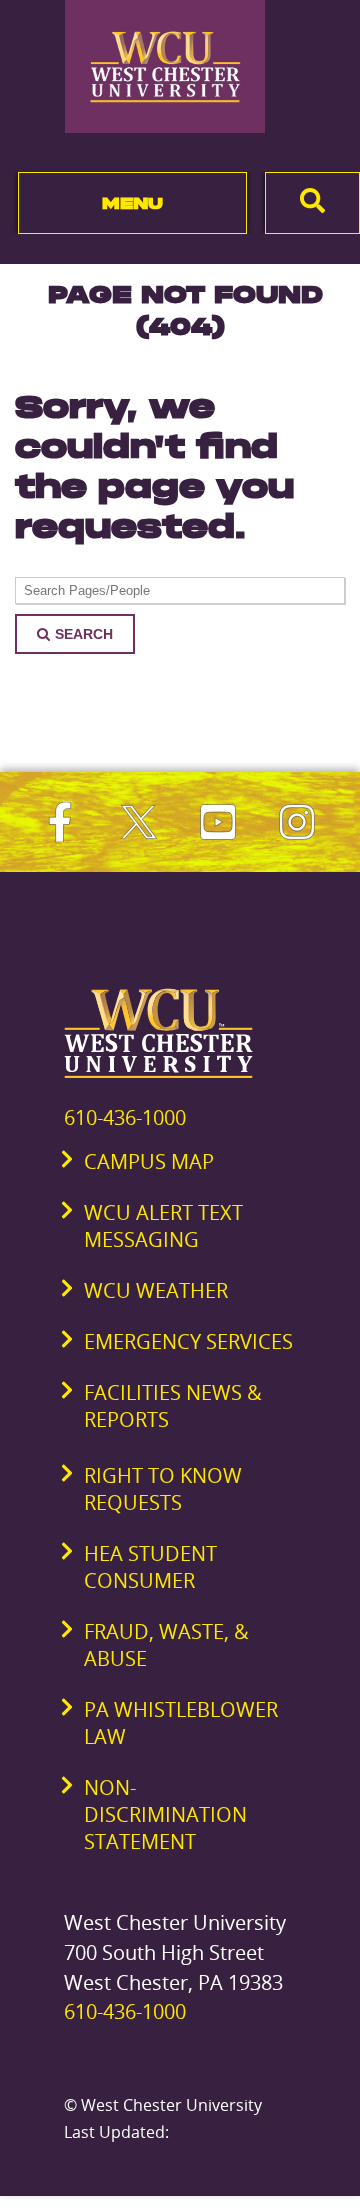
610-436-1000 (125, 1117)
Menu (132, 203)
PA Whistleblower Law (181, 1723)
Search (84, 634)
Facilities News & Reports (173, 1406)
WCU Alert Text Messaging (163, 1226)
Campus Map (149, 1161)
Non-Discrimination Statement (165, 1814)
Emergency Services (188, 1341)
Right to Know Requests (163, 1489)
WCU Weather (156, 1290)
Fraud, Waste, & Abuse (166, 1645)
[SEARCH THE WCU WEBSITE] (312, 203)
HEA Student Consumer (150, 1567)
